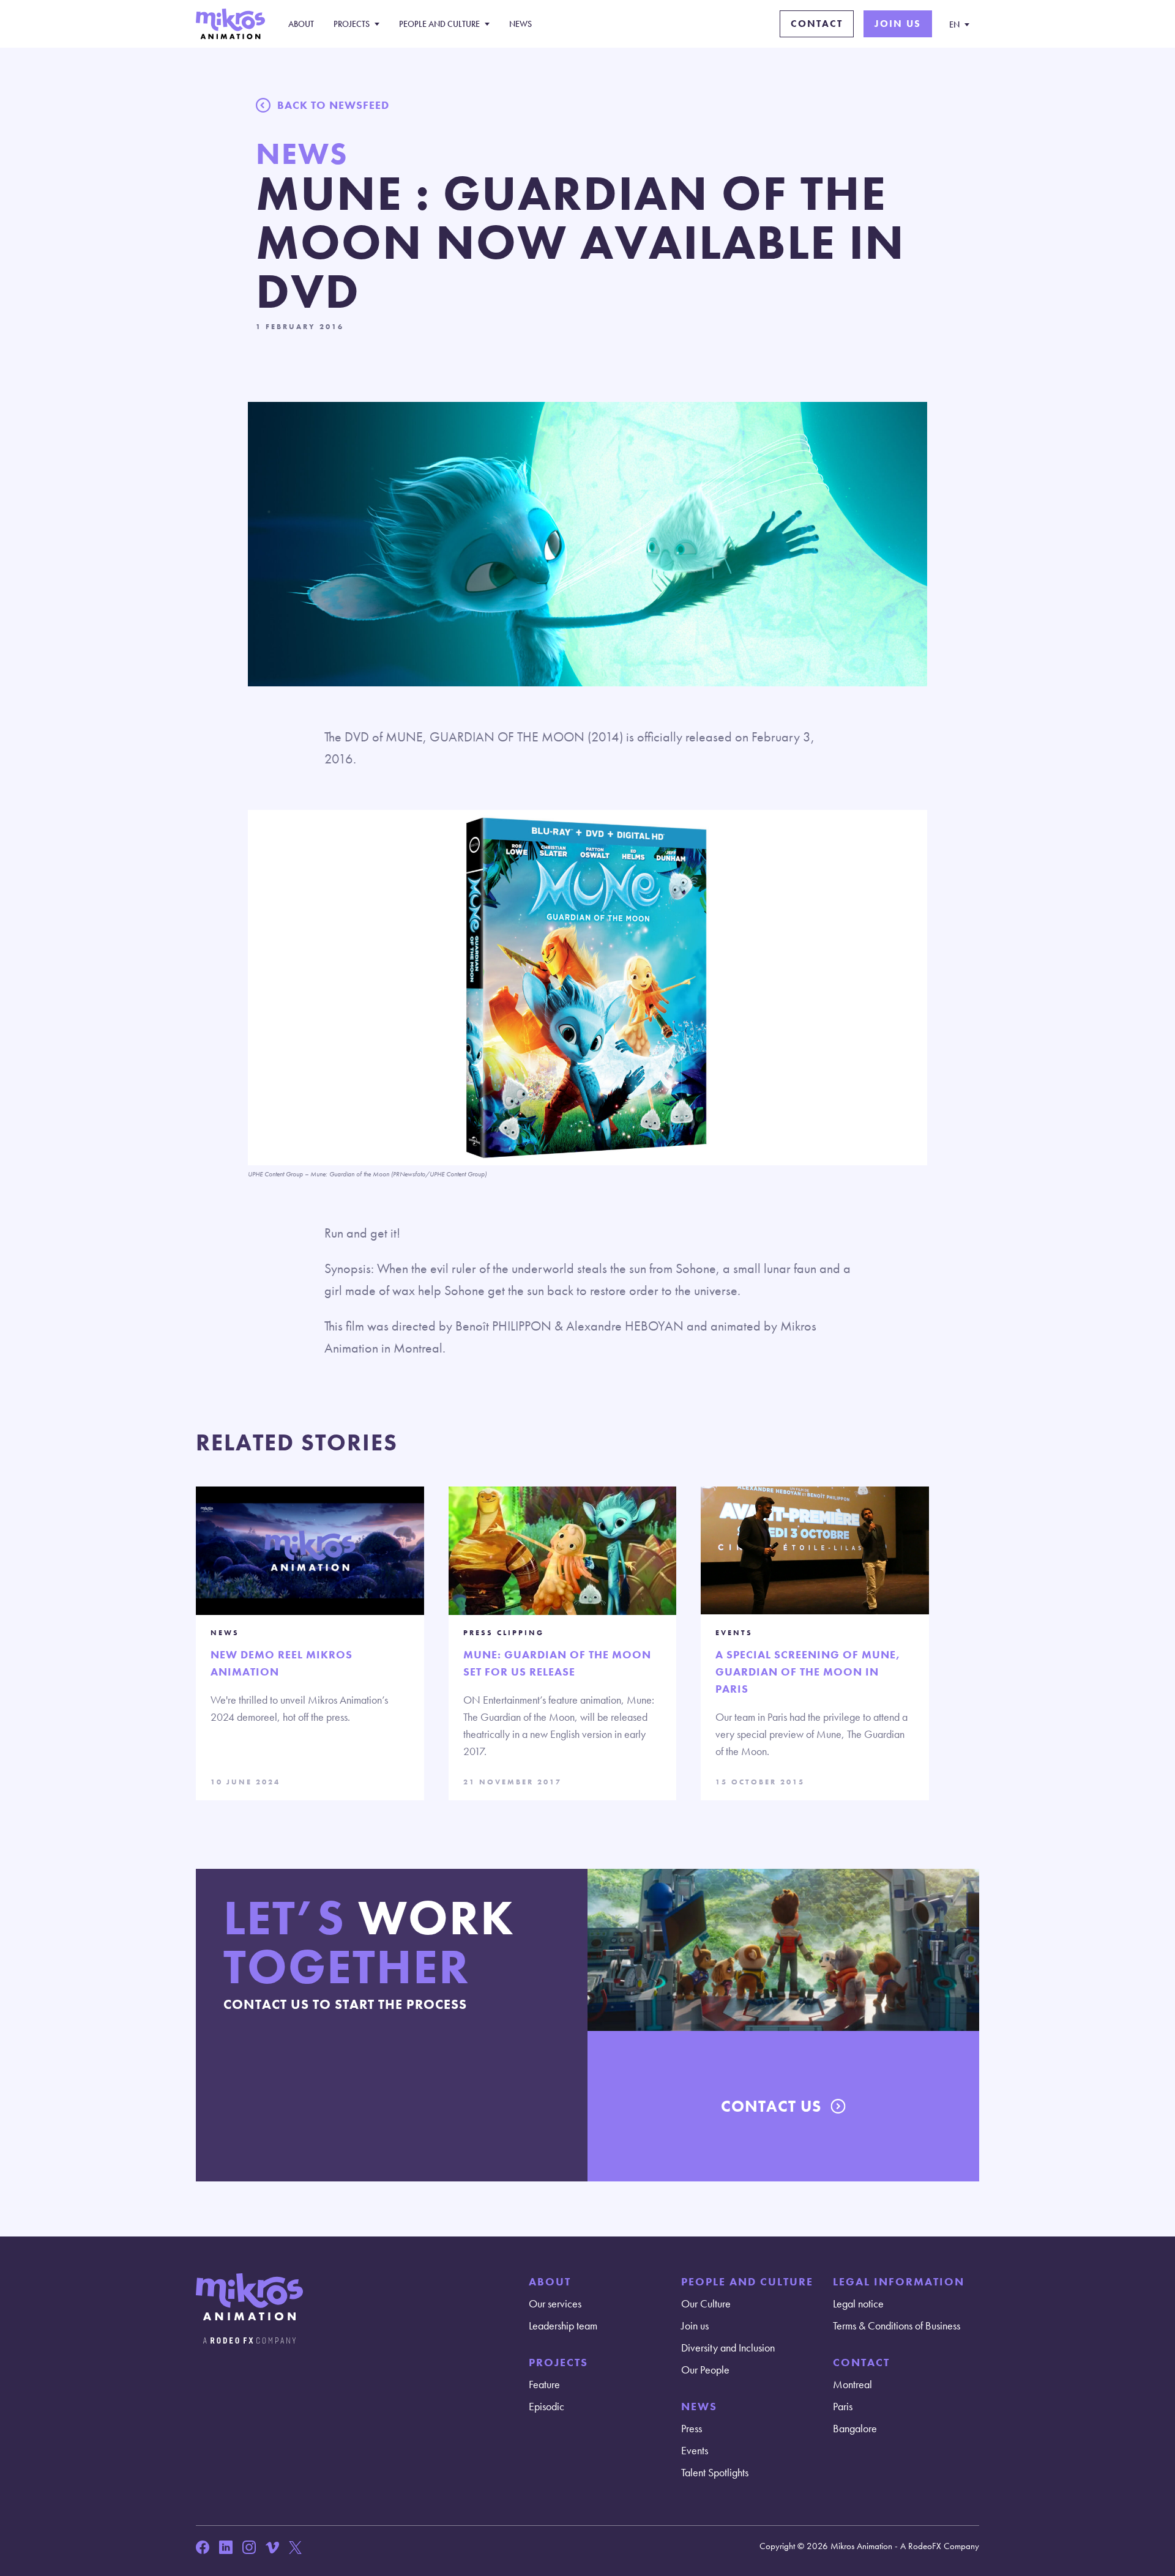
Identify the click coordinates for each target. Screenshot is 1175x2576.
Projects (352, 24)
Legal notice (858, 2303)
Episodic (546, 2406)
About (301, 24)
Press (692, 2428)
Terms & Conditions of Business (897, 2325)
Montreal (852, 2384)
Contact (817, 24)
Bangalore (855, 2428)
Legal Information (899, 2281)
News (520, 24)
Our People (705, 2370)
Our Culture (706, 2303)
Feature (544, 2384)
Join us (898, 24)
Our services (555, 2303)
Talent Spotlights (715, 2472)
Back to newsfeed (333, 105)
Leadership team (563, 2325)
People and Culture (439, 24)
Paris (843, 2406)
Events (695, 2450)
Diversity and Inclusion (728, 2348)
